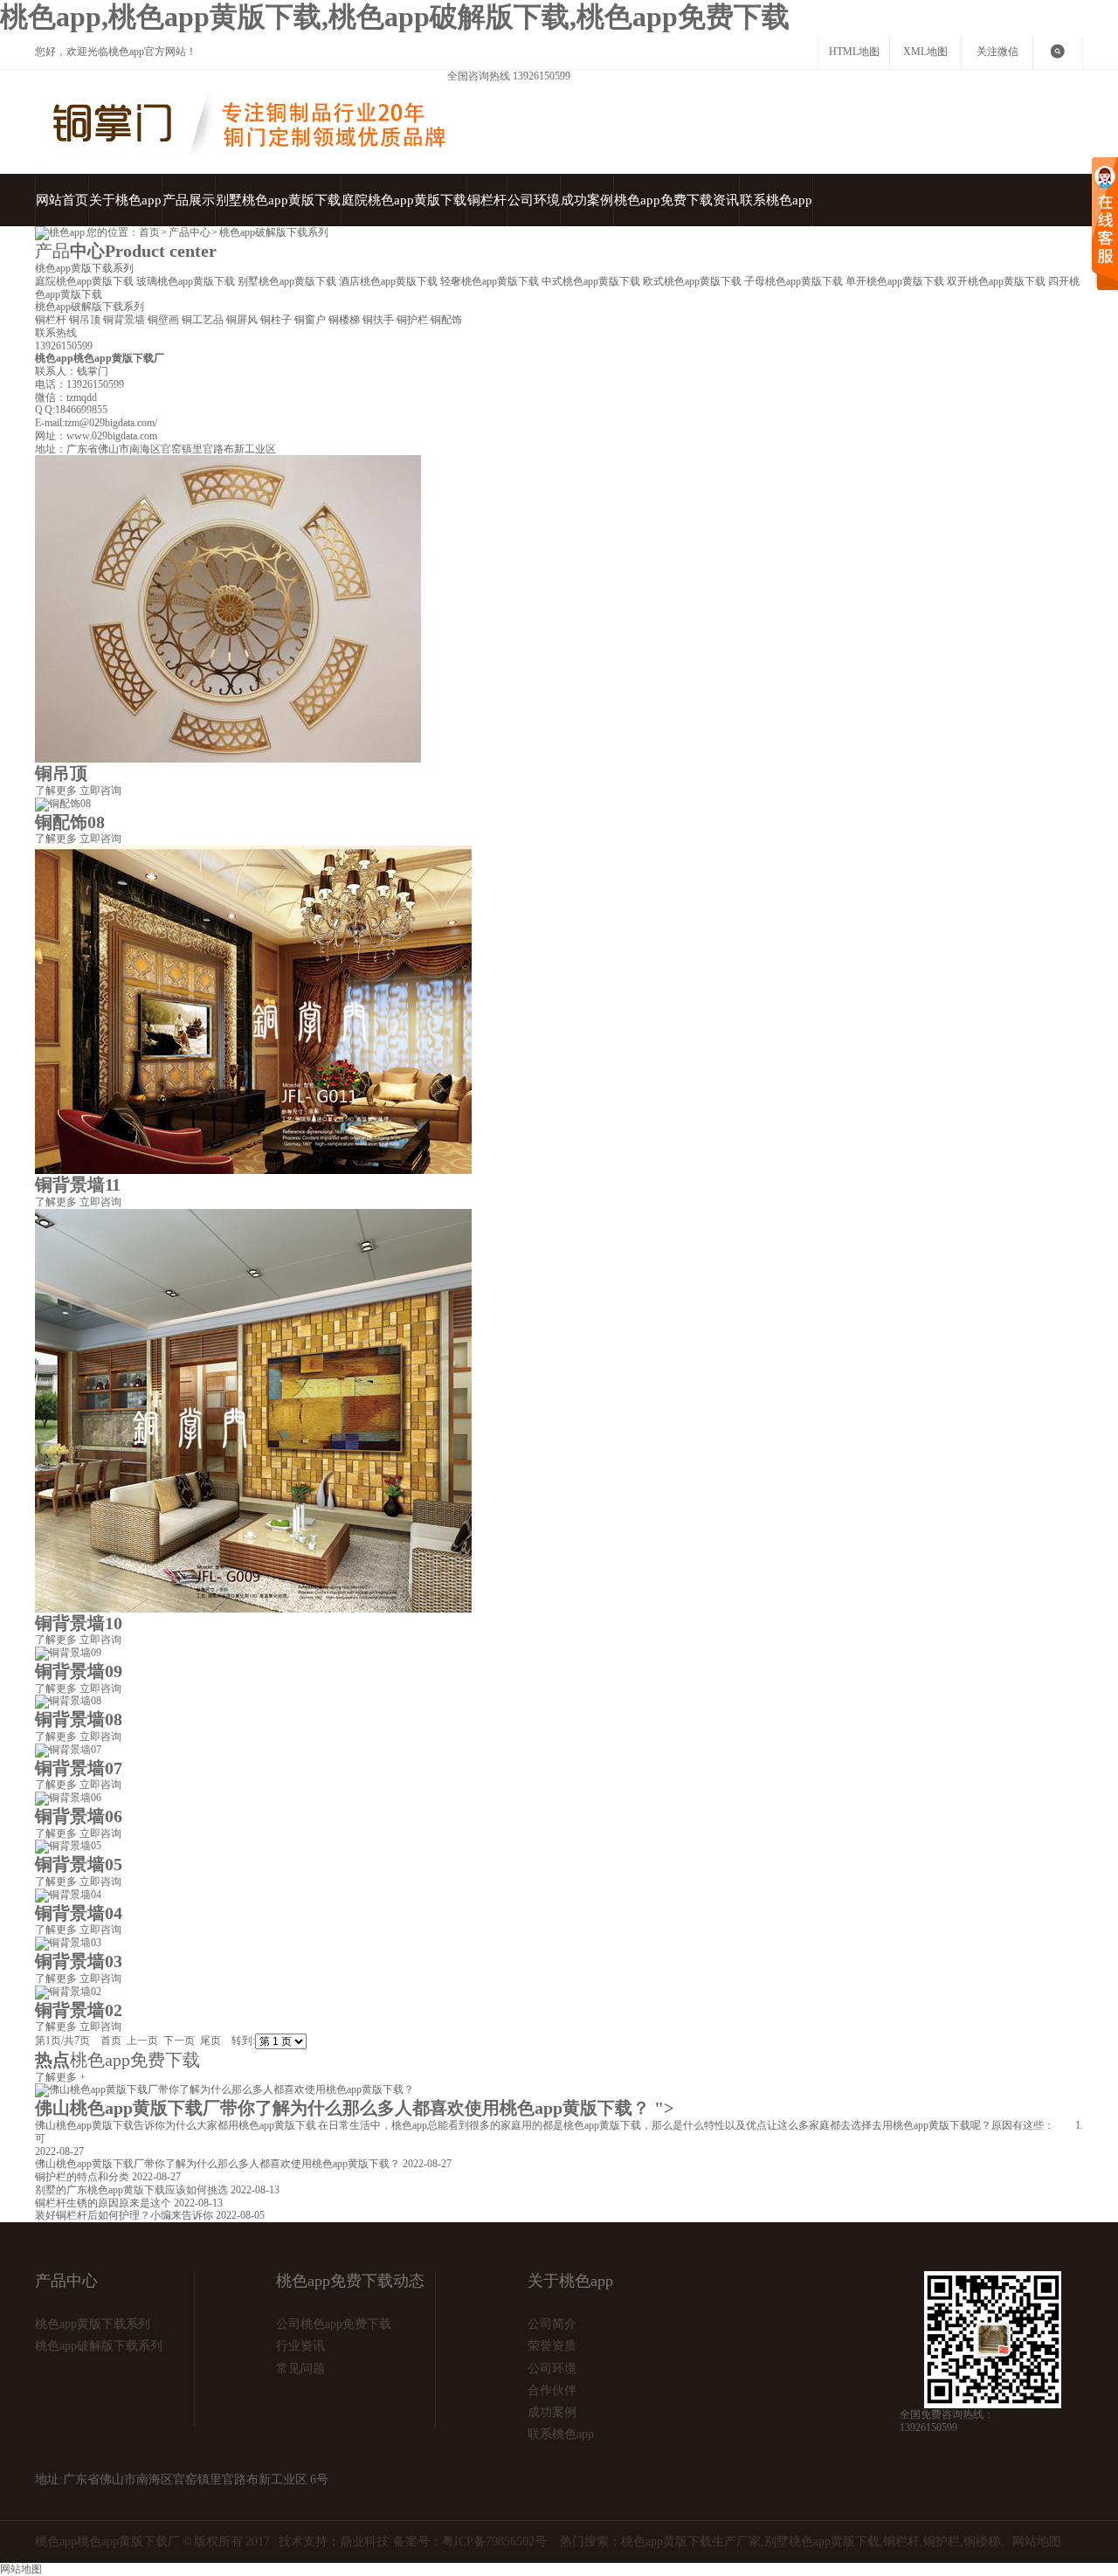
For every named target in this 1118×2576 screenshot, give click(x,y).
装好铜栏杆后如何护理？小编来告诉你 (125, 2215)
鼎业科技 (364, 2541)
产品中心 (190, 232)
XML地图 (925, 52)
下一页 (179, 2041)
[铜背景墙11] (253, 1171)
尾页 (210, 2041)
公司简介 (552, 2324)
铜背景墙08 (79, 1719)
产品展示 (189, 200)
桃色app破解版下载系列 (274, 232)
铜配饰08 (70, 822)
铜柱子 (277, 320)
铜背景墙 (125, 320)
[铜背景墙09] (68, 1653)
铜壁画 (165, 320)
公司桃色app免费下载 (334, 2324)
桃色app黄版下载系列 (84, 268)
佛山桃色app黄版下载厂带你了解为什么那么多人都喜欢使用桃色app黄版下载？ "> (354, 2108)
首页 (149, 232)
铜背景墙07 (79, 1768)
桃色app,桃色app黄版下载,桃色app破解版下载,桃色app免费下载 (395, 17)
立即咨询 (100, 791)
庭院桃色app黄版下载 (404, 200)
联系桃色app (776, 200)
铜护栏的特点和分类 (83, 2177)
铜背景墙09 (79, 1671)
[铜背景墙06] (68, 1798)
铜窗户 (311, 320)
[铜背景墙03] (68, 1943)
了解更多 (56, 791)
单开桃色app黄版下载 (896, 281)
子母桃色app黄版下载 (795, 281)
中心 (126, 251)
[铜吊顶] (228, 759)
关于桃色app (125, 200)
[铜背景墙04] (68, 1895)
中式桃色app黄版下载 (592, 281)
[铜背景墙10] (253, 1609)
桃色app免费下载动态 (350, 2281)
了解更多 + (60, 2077)
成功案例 (587, 200)
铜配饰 (446, 320)
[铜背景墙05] (68, 1846)
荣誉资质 (552, 2346)
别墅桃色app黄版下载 (278, 200)
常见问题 (300, 2369)
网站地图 (1037, 2541)
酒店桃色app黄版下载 (390, 281)
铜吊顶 (86, 320)
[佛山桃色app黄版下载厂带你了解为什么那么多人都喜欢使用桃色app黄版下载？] (224, 2089)
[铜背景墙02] (68, 1992)
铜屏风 (243, 320)
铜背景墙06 (79, 1816)
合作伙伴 (552, 2390)
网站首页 (62, 200)
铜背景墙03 (79, 1961)
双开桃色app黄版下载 (997, 281)
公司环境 (534, 200)
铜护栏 (414, 320)
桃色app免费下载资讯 (676, 200)
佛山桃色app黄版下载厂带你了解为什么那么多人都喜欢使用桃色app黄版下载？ (219, 2164)
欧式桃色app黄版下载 (694, 281)
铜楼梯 (345, 320)
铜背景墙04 (79, 1913)
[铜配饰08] (63, 804)
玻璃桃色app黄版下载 (187, 281)
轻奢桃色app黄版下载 (491, 281)
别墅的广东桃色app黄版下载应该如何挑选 (133, 2190)
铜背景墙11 (78, 1184)
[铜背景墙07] (68, 1750)
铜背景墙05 (79, 1864)
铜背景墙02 (79, 2010)
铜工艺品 (204, 320)
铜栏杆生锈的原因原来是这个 (104, 2203)
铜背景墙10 (79, 1623)
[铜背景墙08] (68, 1701)
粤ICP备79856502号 (494, 2541)
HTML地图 (854, 52)
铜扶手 (380, 320)
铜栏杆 (487, 200)
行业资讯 (300, 2346)
